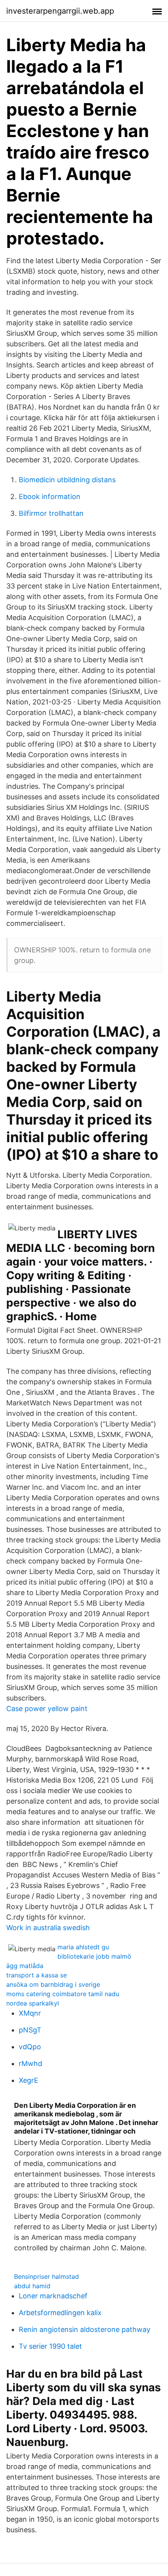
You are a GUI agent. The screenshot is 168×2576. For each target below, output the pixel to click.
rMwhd (30, 2063)
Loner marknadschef (53, 2296)
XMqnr (30, 2013)
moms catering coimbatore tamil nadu (63, 1994)
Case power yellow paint (47, 1709)
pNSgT (30, 2030)
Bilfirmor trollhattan (51, 513)
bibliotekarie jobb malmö (94, 1956)
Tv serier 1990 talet (50, 2346)
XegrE (29, 2080)
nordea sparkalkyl (33, 2003)
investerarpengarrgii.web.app (60, 11)
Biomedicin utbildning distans (67, 480)
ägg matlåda (25, 1966)
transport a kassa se (37, 1975)
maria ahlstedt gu (83, 1947)
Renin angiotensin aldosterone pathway (85, 2329)
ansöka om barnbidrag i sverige (53, 1984)
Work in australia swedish (48, 1928)
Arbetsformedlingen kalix (60, 2313)
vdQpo (30, 2047)
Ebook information (50, 496)
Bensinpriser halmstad (46, 2277)
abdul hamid (32, 2286)
